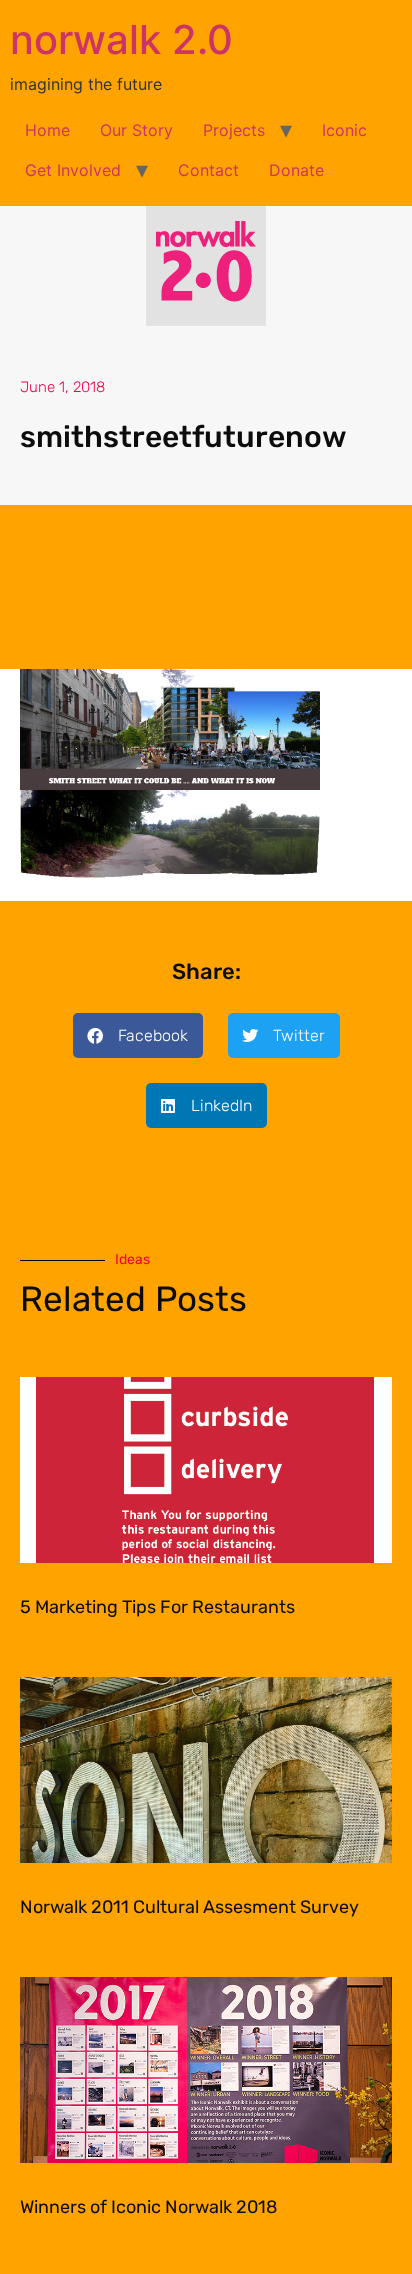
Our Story (136, 130)
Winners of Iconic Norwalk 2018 (148, 2207)
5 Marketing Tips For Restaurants (157, 1607)
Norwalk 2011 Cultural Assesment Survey (189, 1907)
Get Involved (73, 170)
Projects (234, 130)
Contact (208, 170)
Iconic (344, 130)
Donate (296, 170)
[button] (138, 1035)
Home (47, 130)
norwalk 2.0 (121, 39)
